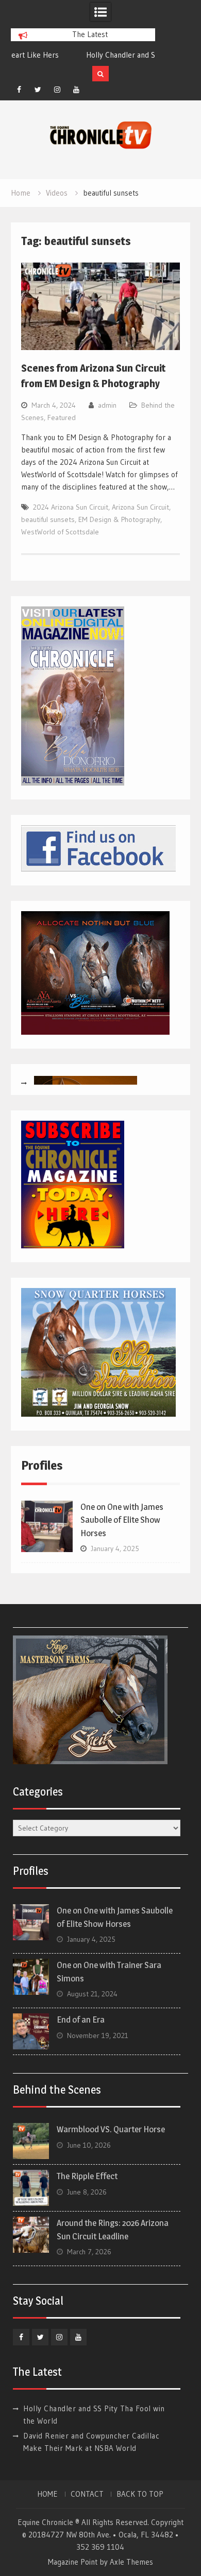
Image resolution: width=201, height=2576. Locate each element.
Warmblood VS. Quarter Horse (111, 2129)
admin (107, 405)
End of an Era (81, 2020)
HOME (47, 2494)
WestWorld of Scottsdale (60, 532)
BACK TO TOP (140, 2494)
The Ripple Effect (87, 2176)
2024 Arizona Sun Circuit (71, 507)
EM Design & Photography (119, 519)
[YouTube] (76, 90)
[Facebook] (19, 90)
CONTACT (87, 2494)
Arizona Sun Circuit (140, 507)
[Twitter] (38, 90)
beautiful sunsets (48, 519)
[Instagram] (57, 90)
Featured (62, 417)
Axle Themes (131, 2562)
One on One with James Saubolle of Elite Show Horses (122, 1520)
